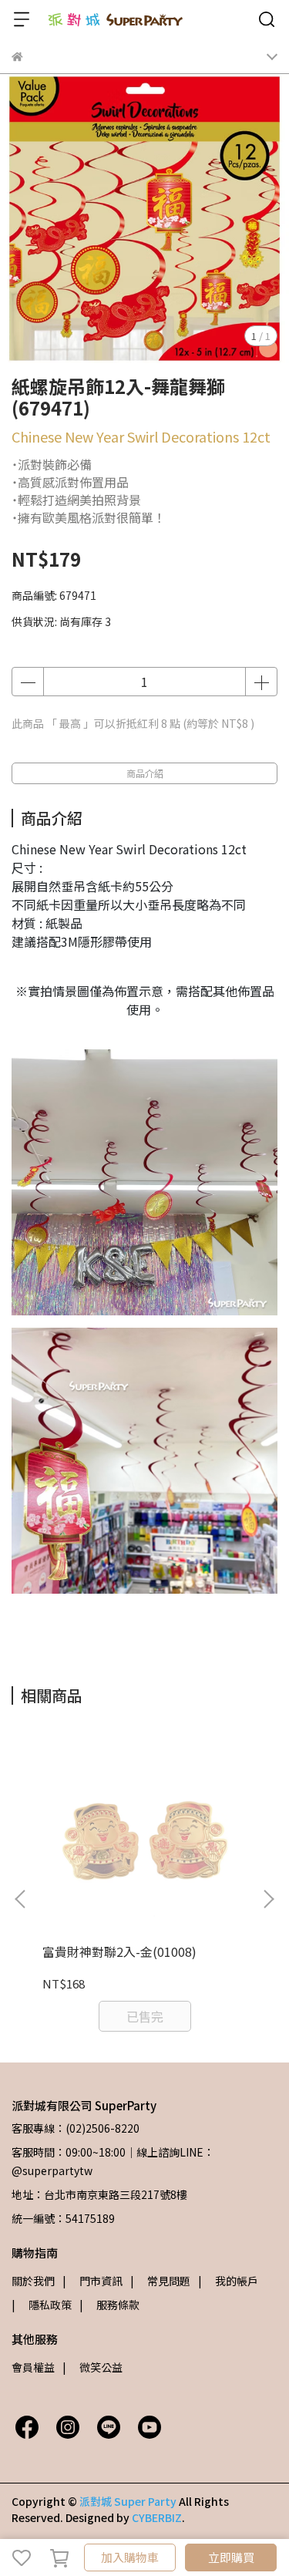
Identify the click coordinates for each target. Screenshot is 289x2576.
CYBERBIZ (157, 2517)
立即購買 (231, 2557)
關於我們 (33, 2281)
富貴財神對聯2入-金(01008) (119, 1951)
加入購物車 (130, 2557)
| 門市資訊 (92, 2281)
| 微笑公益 (92, 2367)
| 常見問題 (160, 2281)
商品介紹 (145, 773)
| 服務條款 (109, 2305)
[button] (268, 1899)
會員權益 (33, 2367)
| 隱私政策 (42, 2305)
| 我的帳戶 (228, 2281)
